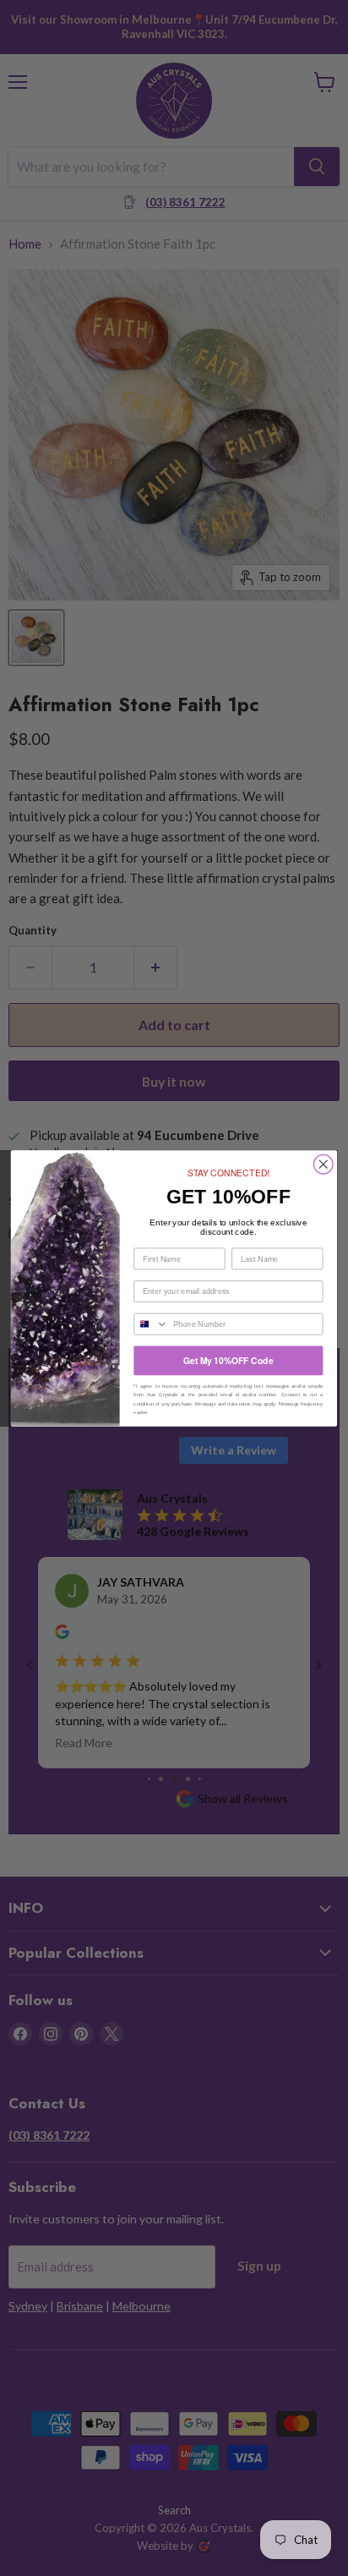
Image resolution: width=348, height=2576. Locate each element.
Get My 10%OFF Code (228, 1360)
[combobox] (151, 1324)
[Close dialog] (323, 1164)
